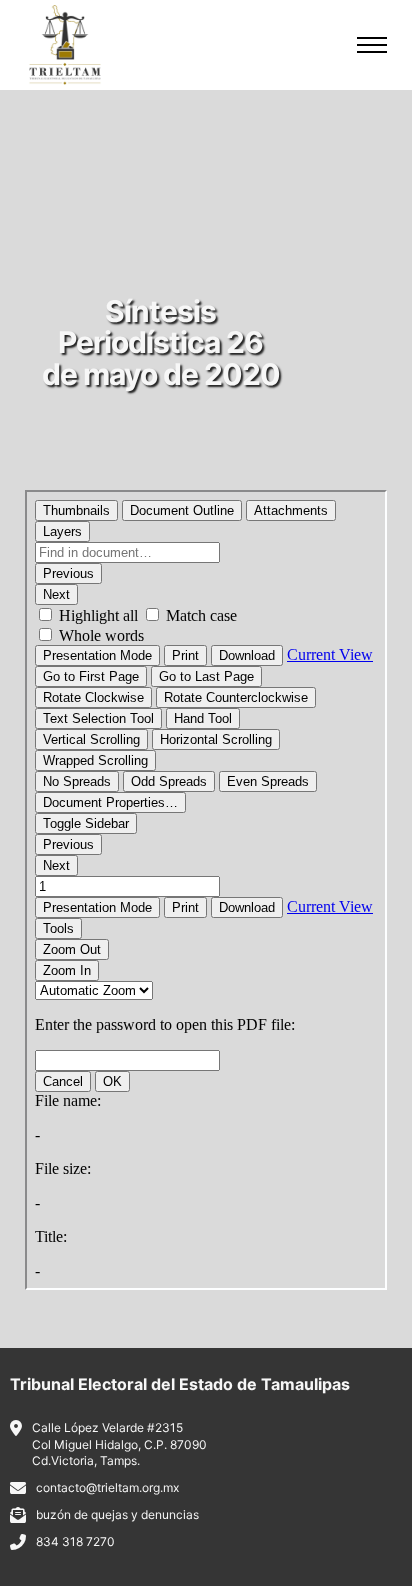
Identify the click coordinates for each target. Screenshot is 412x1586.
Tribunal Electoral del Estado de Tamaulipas (180, 1384)
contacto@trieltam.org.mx (107, 1487)
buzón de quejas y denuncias (117, 1514)
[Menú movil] (372, 45)
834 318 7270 (75, 1541)
